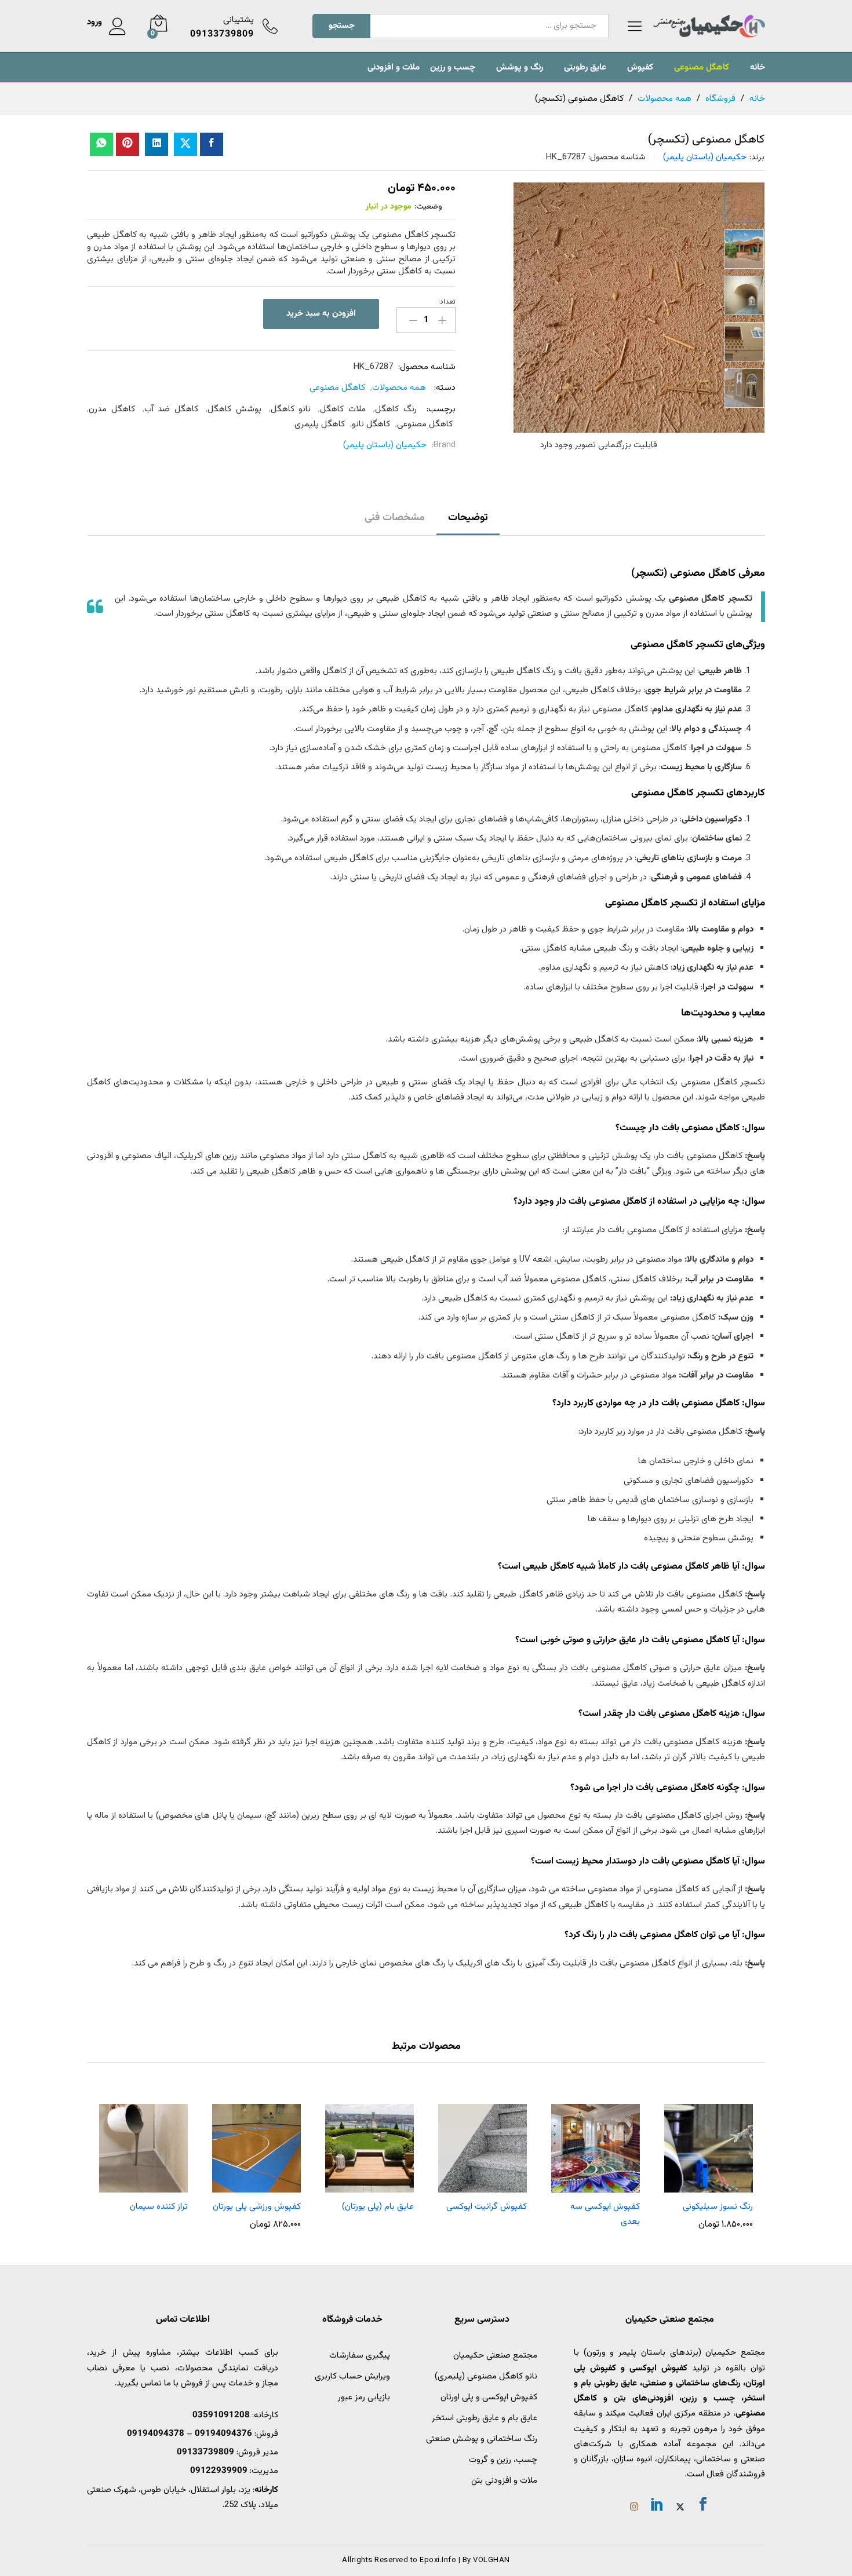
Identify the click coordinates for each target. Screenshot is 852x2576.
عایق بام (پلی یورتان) (378, 2207)
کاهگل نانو (371, 424)
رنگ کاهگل (396, 409)
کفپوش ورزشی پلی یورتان (257, 2207)
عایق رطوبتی (585, 67)
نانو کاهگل (291, 409)
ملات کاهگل (343, 409)
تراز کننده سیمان (159, 2207)
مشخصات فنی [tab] (395, 518)
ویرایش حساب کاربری (352, 2376)
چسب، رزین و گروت (503, 2460)
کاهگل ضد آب (172, 409)
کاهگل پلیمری (320, 424)
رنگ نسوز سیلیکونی (718, 2207)
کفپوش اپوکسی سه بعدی (605, 2214)
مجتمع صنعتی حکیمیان (495, 2356)
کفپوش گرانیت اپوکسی (487, 2207)
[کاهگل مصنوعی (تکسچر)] (212, 144)
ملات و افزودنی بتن (504, 2481)
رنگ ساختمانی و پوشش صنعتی (482, 2439)
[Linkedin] (657, 2506)
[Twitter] (680, 2508)
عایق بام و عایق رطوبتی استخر (485, 2418)
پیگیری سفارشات (360, 2356)
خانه (758, 67)
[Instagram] (634, 2508)
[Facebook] (703, 2506)
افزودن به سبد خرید (321, 314)
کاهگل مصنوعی (702, 67)
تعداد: (447, 302)
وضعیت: (428, 207)
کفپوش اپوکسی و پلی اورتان (489, 2397)
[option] (744, 203)
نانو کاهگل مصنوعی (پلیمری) (486, 2376)
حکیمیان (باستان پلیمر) (705, 157)
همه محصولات (399, 388)
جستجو (342, 26)
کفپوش (640, 67)
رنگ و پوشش (520, 67)
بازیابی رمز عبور (364, 2397)
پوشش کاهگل (234, 409)
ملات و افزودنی (394, 67)
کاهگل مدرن (112, 409)
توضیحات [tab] (468, 518)
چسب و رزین (453, 67)
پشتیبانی (239, 20)
